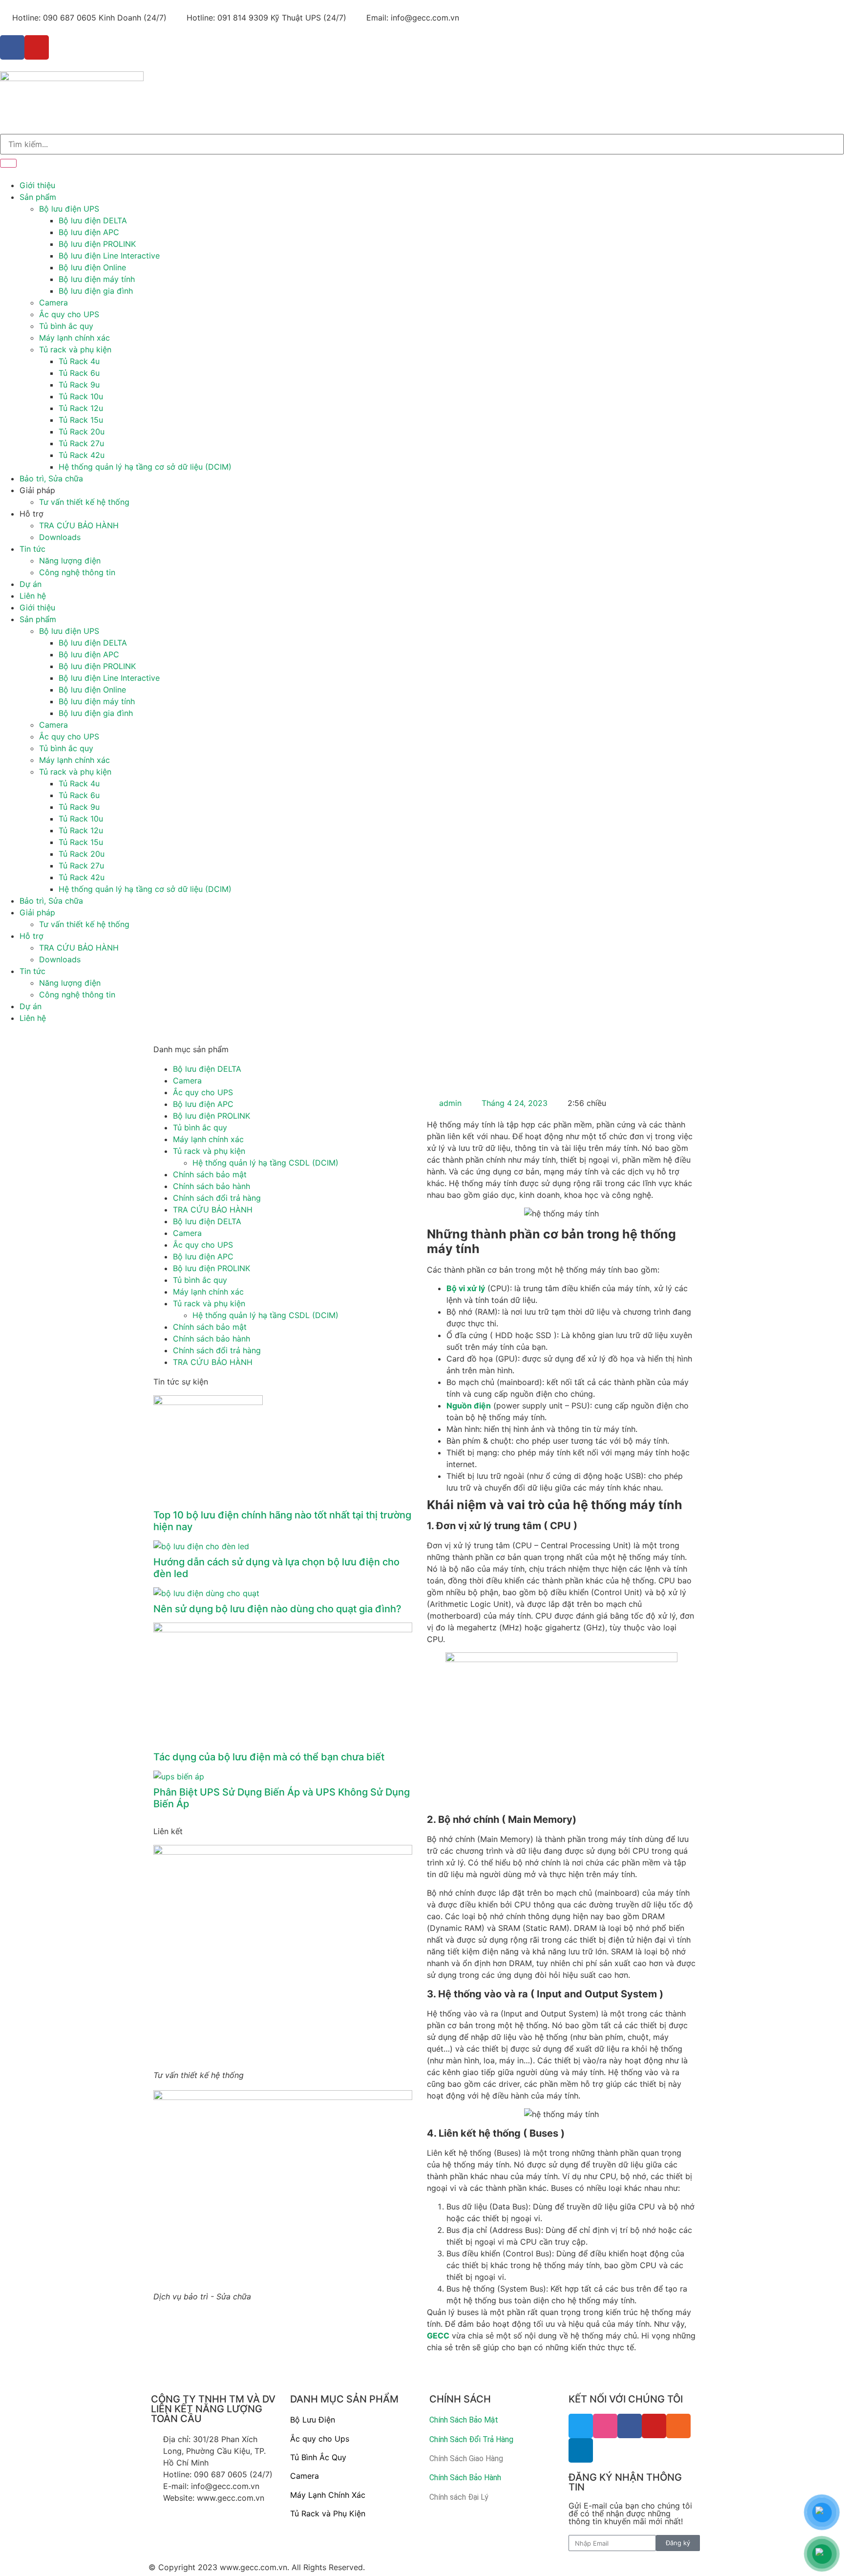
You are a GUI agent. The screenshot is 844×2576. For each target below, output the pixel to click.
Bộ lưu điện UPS (69, 209)
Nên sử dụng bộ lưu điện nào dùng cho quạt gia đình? (277, 1609)
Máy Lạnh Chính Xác (328, 2495)
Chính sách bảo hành (211, 1186)
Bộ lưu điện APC (89, 232)
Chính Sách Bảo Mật (464, 2420)
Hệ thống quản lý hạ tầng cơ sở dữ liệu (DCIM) (145, 467)
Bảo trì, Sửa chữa (51, 478)
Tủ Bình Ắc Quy (318, 2457)
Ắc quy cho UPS (69, 314)
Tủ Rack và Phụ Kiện (328, 2513)
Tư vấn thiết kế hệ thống (84, 502)
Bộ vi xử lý (466, 1288)
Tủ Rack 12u (81, 408)
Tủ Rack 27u (81, 443)
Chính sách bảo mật (210, 1174)
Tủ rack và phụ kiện (75, 349)
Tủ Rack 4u (79, 361)
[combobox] (422, 144)
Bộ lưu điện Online (92, 267)
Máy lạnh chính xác (74, 338)
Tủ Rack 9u (79, 385)
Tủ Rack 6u (79, 373)
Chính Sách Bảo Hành (465, 2478)
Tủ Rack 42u (82, 455)
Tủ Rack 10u (81, 396)
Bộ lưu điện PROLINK (97, 244)
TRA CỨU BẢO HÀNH (79, 525)
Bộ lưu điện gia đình (96, 291)
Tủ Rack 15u (81, 420)
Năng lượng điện (70, 561)
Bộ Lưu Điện (313, 2420)
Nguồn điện (469, 1406)
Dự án (31, 584)
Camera (53, 303)
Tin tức (32, 549)
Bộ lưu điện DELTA (93, 220)
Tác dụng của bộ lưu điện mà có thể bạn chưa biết (269, 1757)
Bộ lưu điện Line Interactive (109, 256)
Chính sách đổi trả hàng (217, 1198)
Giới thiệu (37, 185)
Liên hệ (33, 596)
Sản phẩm (38, 197)
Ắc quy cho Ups (320, 2439)
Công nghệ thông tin (77, 572)
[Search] (8, 163)
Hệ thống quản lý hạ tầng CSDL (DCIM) (265, 1163)
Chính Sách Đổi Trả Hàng (471, 2439)
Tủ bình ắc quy (66, 326)
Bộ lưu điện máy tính (97, 279)
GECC (438, 2336)
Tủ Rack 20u (82, 432)
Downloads (60, 537)
